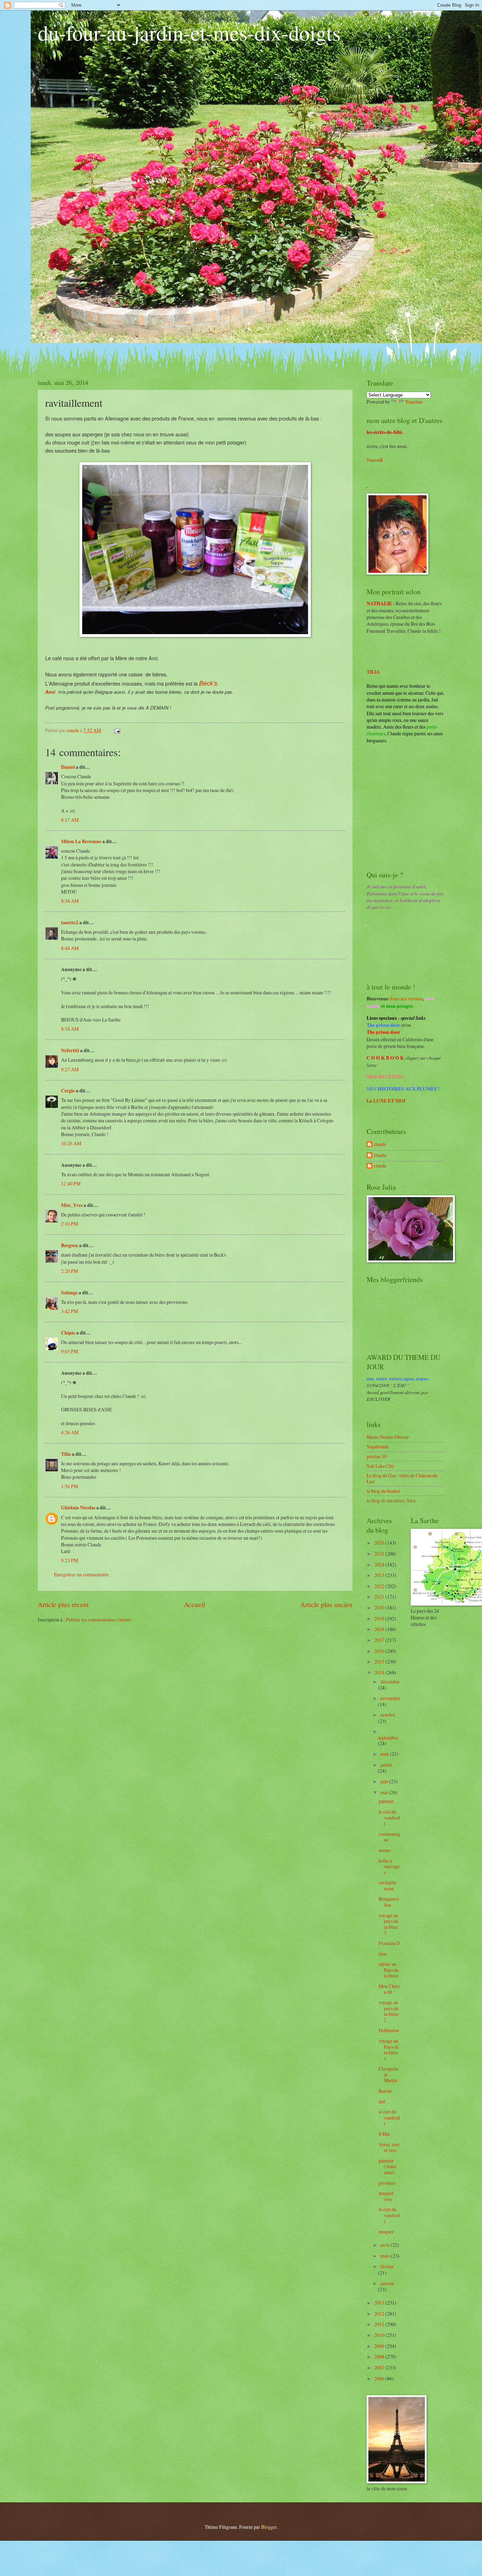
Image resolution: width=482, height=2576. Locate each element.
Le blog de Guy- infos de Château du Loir (402, 1478)
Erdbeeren (389, 2030)
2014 (380, 1672)
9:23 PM (70, 1560)
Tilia (66, 1454)
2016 (380, 1651)
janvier (387, 2283)
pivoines (387, 2183)
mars (386, 2256)
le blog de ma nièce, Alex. (392, 1500)
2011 (380, 2324)
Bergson (70, 1245)
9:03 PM (70, 1351)
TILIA (373, 672)
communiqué (389, 1837)
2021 (380, 1597)
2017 (380, 1640)
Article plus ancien (326, 1604)
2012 (380, 2314)
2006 (380, 2378)
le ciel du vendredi (389, 1817)
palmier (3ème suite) (387, 2166)
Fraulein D (389, 1943)
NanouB (375, 460)
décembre (390, 1682)
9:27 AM (70, 1069)
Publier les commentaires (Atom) (99, 1620)
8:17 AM (70, 820)
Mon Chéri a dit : (389, 1989)
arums (385, 1850)
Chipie (68, 1333)
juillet (386, 1765)
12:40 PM (71, 1183)
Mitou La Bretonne (81, 841)
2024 (380, 1565)
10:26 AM (71, 1143)
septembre (388, 1738)
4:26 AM (70, 1432)
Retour (385, 2091)
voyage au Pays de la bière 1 (389, 2050)
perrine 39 (377, 1456)
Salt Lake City (381, 1466)
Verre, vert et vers (389, 2147)
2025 (380, 1554)
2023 (380, 1575)
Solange (69, 1293)
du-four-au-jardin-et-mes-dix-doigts (189, 32)
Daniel (68, 767)
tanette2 (70, 922)
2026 (380, 1543)
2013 (380, 2303)
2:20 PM (70, 1271)
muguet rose (386, 2196)
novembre (390, 1698)
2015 (380, 1661)
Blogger (269, 2527)
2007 (380, 2368)
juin (385, 1781)
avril (385, 2245)
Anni (50, 692)
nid (382, 2101)
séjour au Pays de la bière (389, 1970)
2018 (380, 1629)
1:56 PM (70, 1486)
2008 (380, 2357)
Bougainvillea (389, 1902)
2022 (380, 1586)
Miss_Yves (72, 1205)
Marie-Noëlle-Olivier (388, 1437)
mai (385, 1792)
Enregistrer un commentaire (81, 1574)
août (385, 1754)
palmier (386, 1801)
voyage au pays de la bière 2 (388, 2011)
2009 (380, 2346)
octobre (388, 1715)
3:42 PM (70, 1311)
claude (380, 1144)
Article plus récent (63, 1604)
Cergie (68, 1091)
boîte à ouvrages (389, 1866)
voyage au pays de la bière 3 (388, 1924)
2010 (380, 2335)
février (387, 2266)
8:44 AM (70, 948)
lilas (383, 1954)
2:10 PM (70, 1224)
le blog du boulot (383, 1491)
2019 (380, 1618)
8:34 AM (70, 901)
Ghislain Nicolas (78, 1508)
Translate (414, 402)
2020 (380, 1608)
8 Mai (384, 2134)
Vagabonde (378, 1446)
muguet (386, 2231)
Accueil (194, 1604)
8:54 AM (70, 1029)
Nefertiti (70, 1050)
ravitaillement (387, 1885)
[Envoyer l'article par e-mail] (117, 730)
